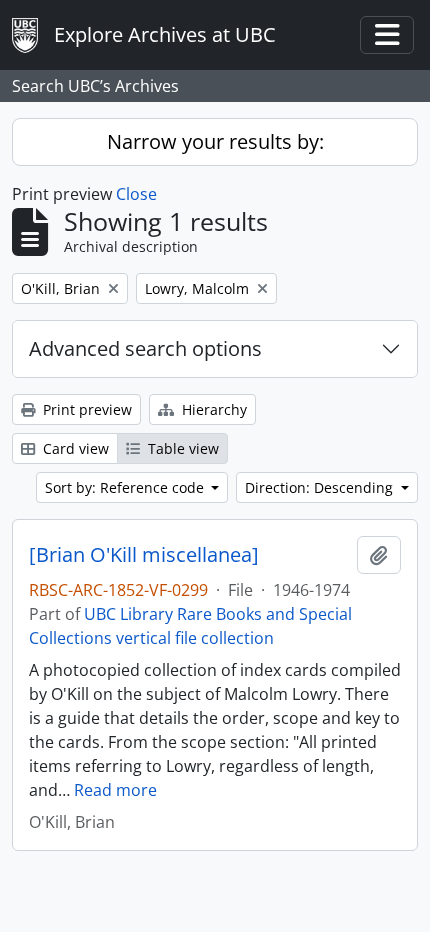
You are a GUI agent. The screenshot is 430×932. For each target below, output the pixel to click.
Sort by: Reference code (126, 487)
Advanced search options (145, 348)
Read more (115, 790)
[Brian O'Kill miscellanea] (144, 555)
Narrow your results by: (215, 141)
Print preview (85, 409)
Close (136, 194)
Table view (181, 448)
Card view (74, 448)
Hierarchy (212, 409)
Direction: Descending (321, 487)
